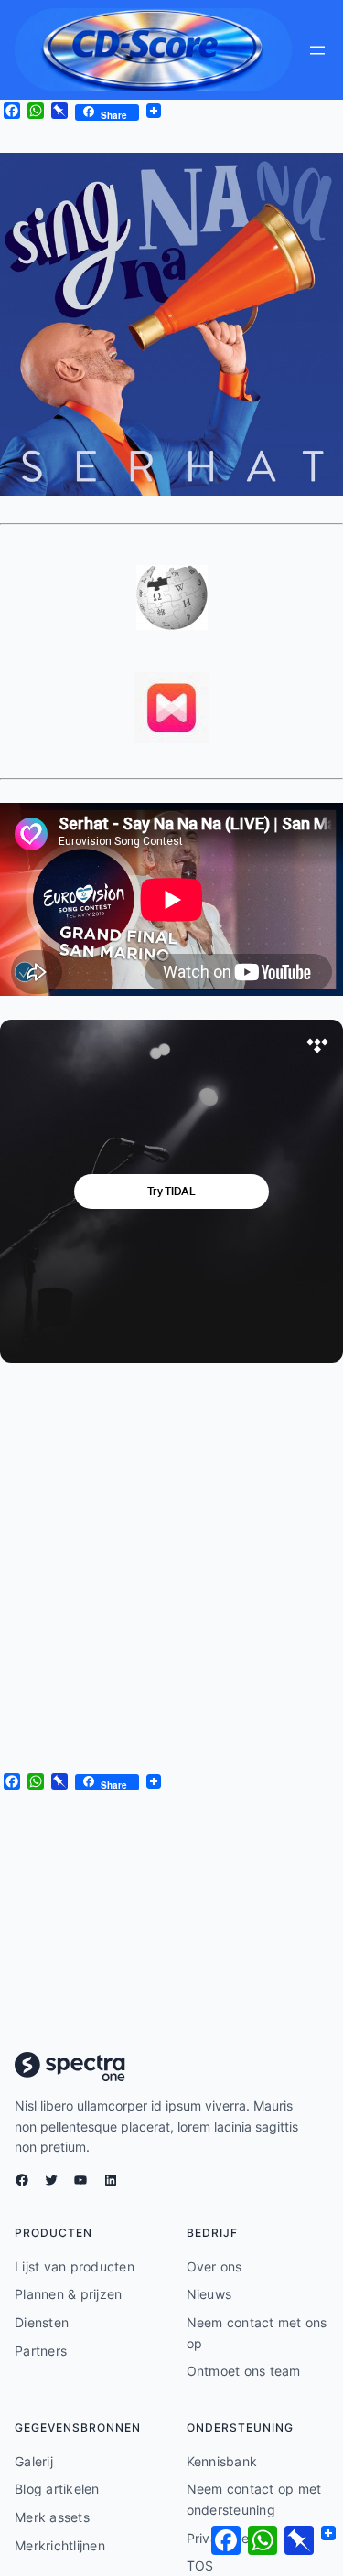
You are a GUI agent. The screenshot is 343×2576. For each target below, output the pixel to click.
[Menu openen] (317, 50)
